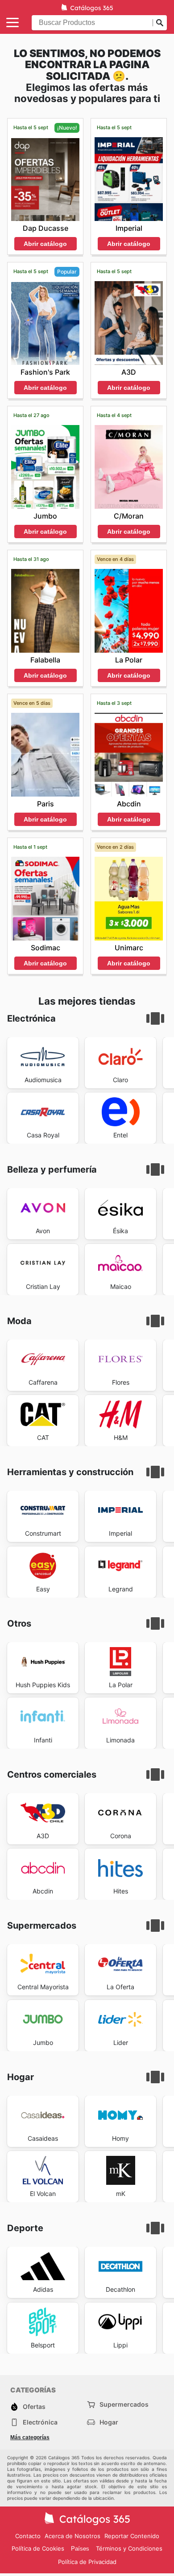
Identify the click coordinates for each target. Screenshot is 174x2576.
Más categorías (30, 2437)
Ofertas (34, 2406)
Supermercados (124, 2404)
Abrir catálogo (45, 244)
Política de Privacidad (87, 2562)
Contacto (28, 2536)
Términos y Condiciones (129, 2548)
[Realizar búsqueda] (160, 23)
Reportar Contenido (132, 2536)
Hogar (109, 2422)
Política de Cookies (38, 2548)
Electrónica (40, 2422)
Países (80, 2549)
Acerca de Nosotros (72, 2536)
